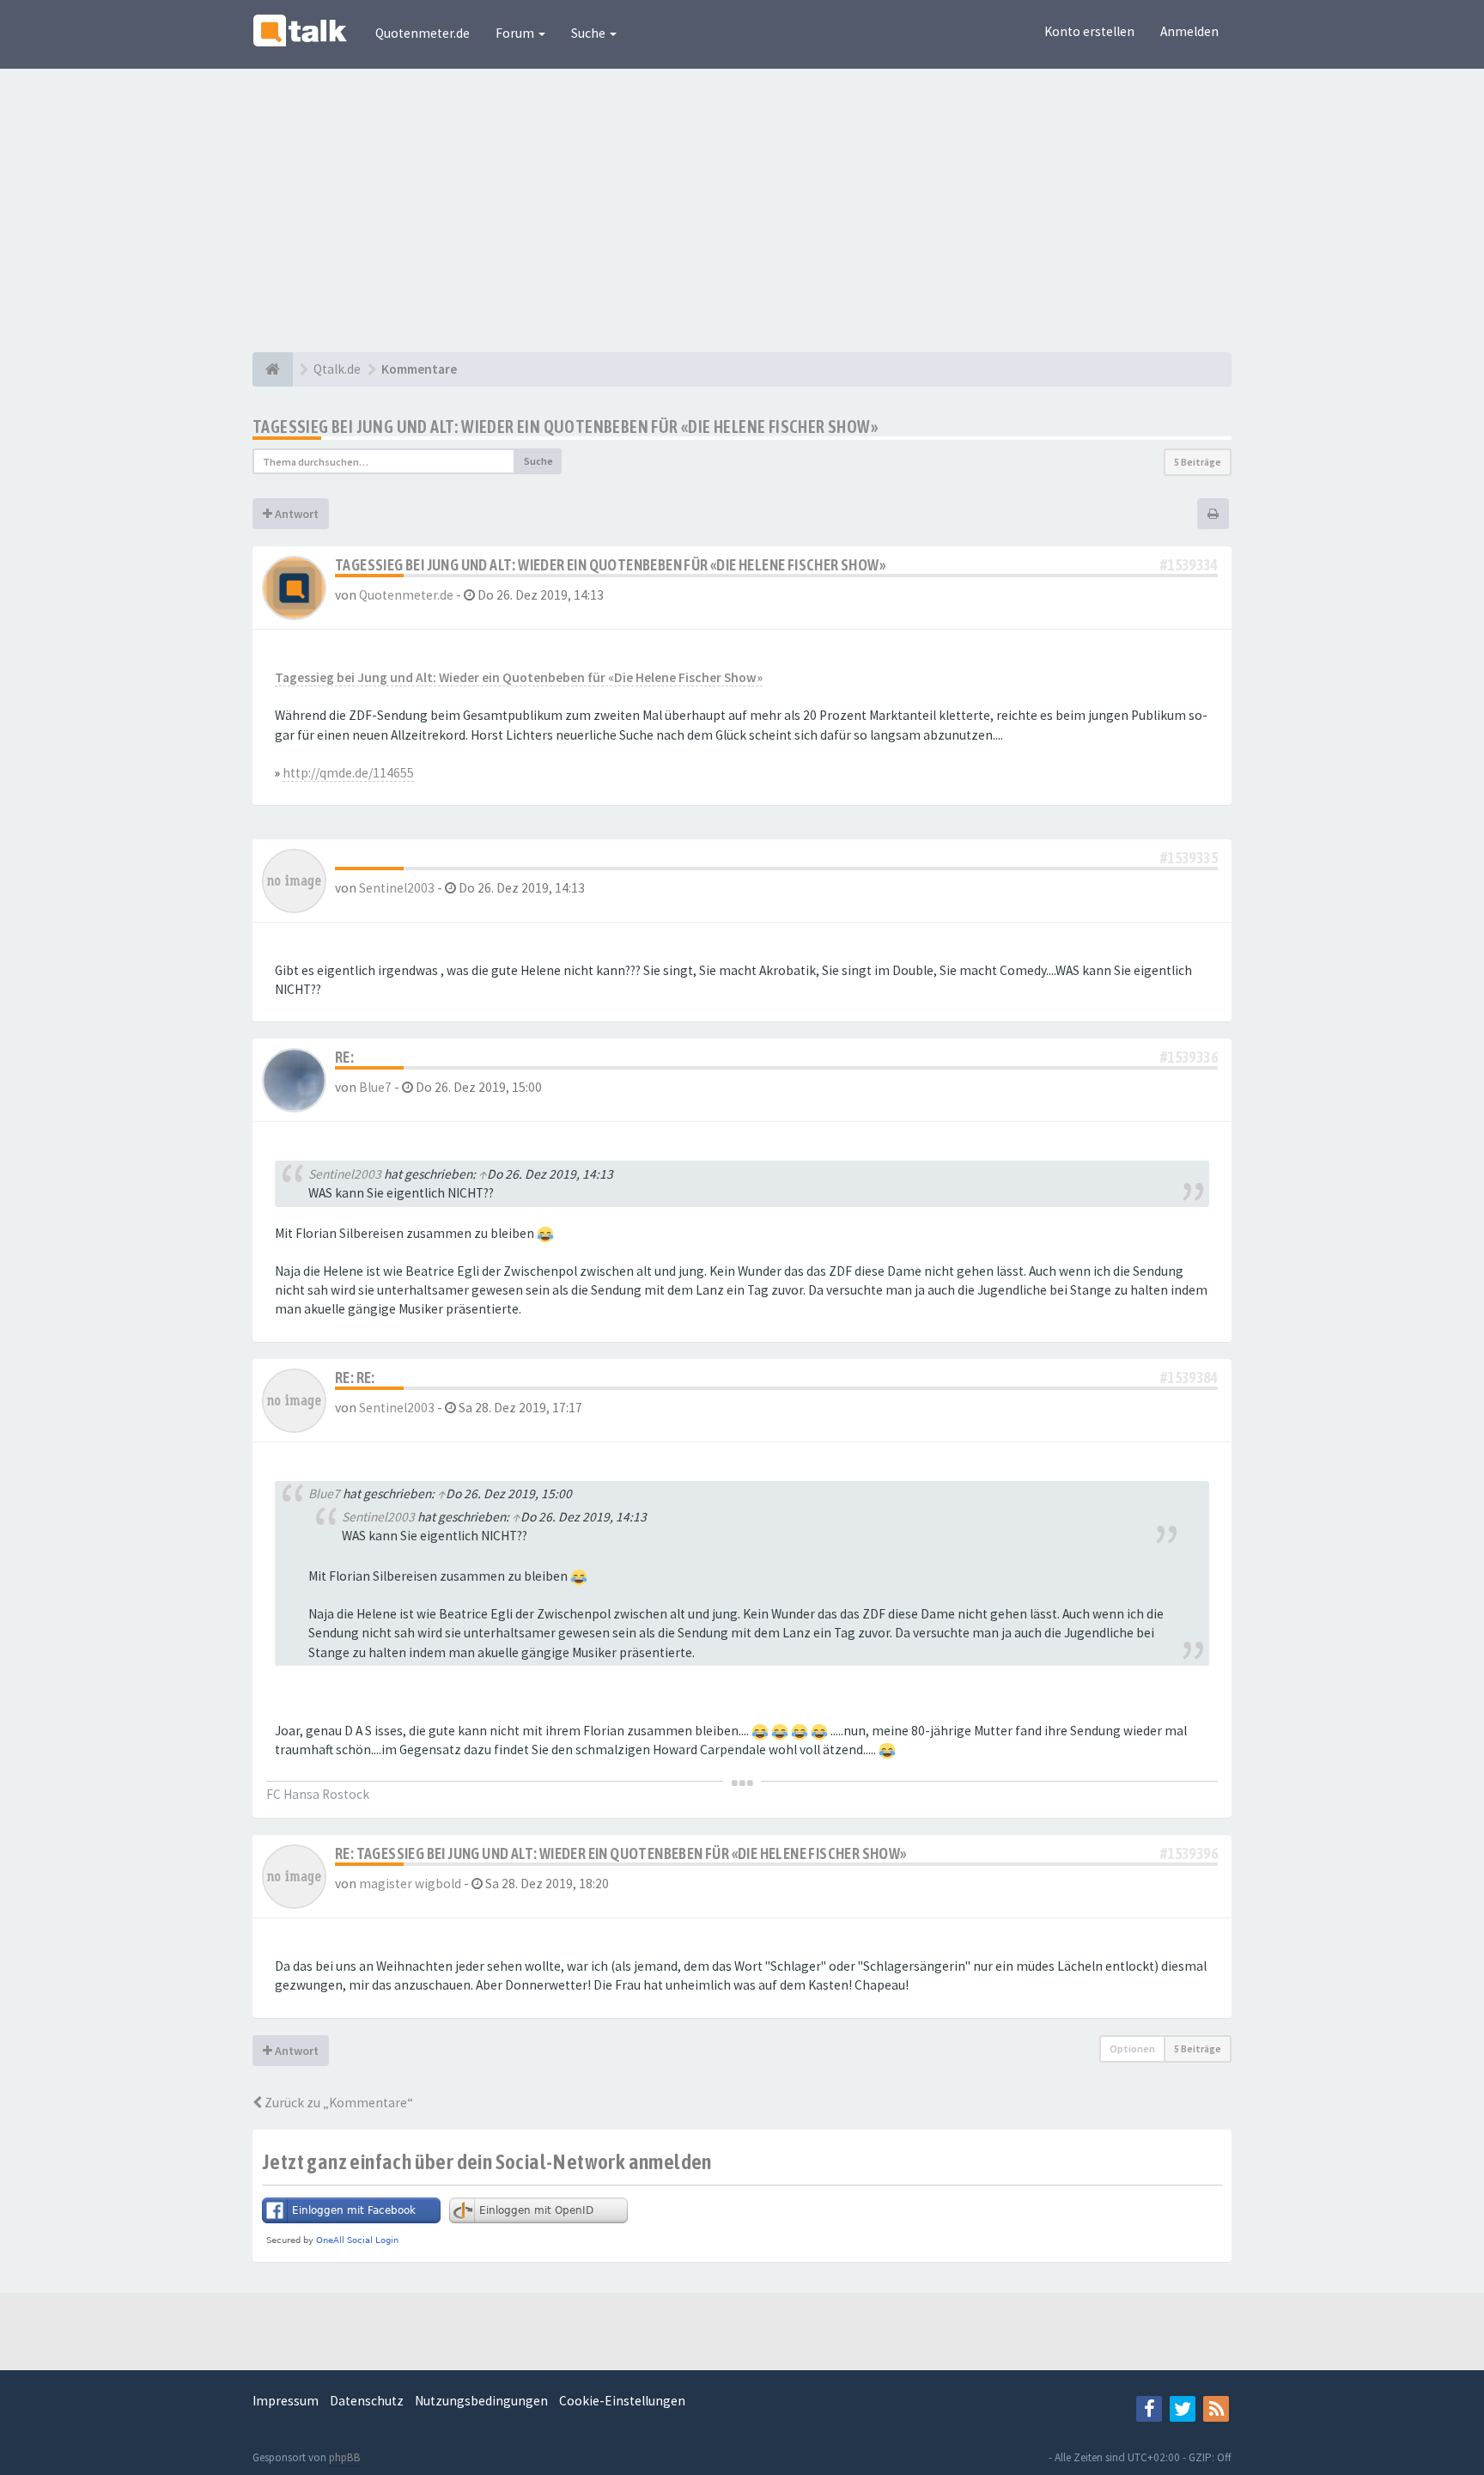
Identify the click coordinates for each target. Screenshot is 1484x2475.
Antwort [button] (295, 514)
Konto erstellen (1089, 31)
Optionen (1132, 2048)
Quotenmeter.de (423, 33)
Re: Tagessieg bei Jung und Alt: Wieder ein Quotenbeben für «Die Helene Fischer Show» (621, 1853)
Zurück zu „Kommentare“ (338, 2103)
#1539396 (1189, 1853)
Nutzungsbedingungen (481, 2401)
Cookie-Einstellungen (622, 2401)
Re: (344, 1057)
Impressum (286, 2401)
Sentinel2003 (397, 888)
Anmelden (1189, 31)
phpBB (345, 2457)
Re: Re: (355, 1378)
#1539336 (1189, 1057)
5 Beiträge (1198, 462)
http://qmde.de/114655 (348, 773)
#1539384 (1189, 1378)
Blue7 (375, 1087)
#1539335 (1189, 858)
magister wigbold (410, 1884)
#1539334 (1189, 565)
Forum (516, 33)
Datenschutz (367, 2401)
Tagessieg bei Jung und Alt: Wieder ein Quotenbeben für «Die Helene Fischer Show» (565, 427)
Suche (590, 33)
